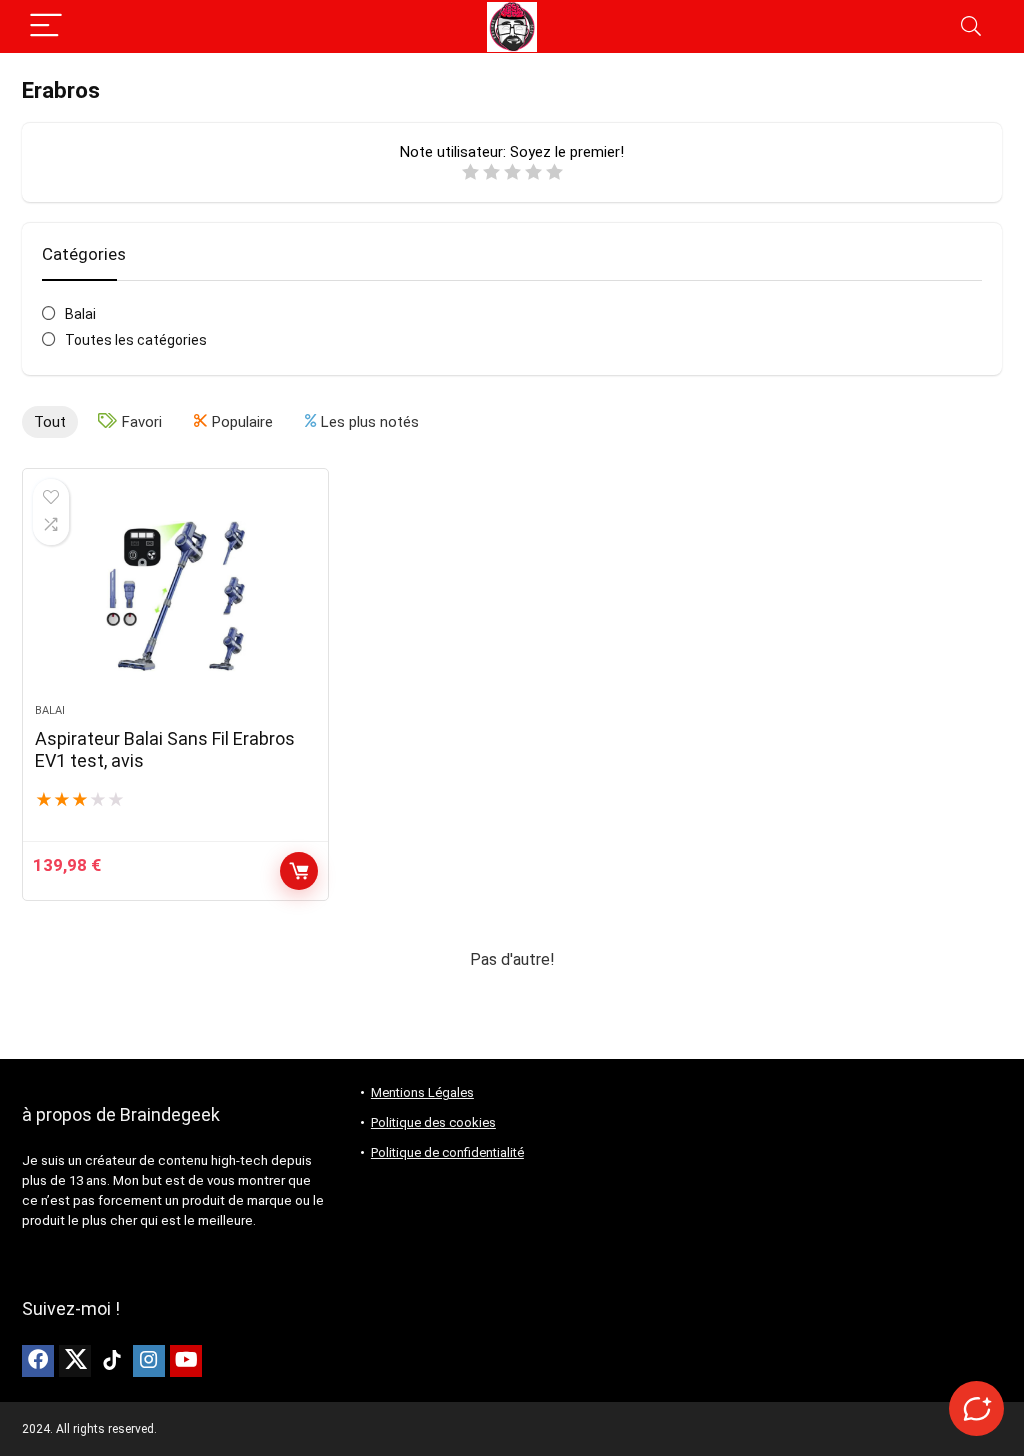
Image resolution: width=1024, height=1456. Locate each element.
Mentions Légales (422, 1092)
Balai (80, 314)
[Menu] (46, 26)
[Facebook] (38, 1361)
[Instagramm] (149, 1361)
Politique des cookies (433, 1122)
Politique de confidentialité (447, 1152)
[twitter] (75, 1361)
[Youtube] (186, 1361)
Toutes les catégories (136, 340)
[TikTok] (112, 1361)
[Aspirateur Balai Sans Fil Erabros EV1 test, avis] (175, 596)
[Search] (971, 26)
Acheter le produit (299, 871)
